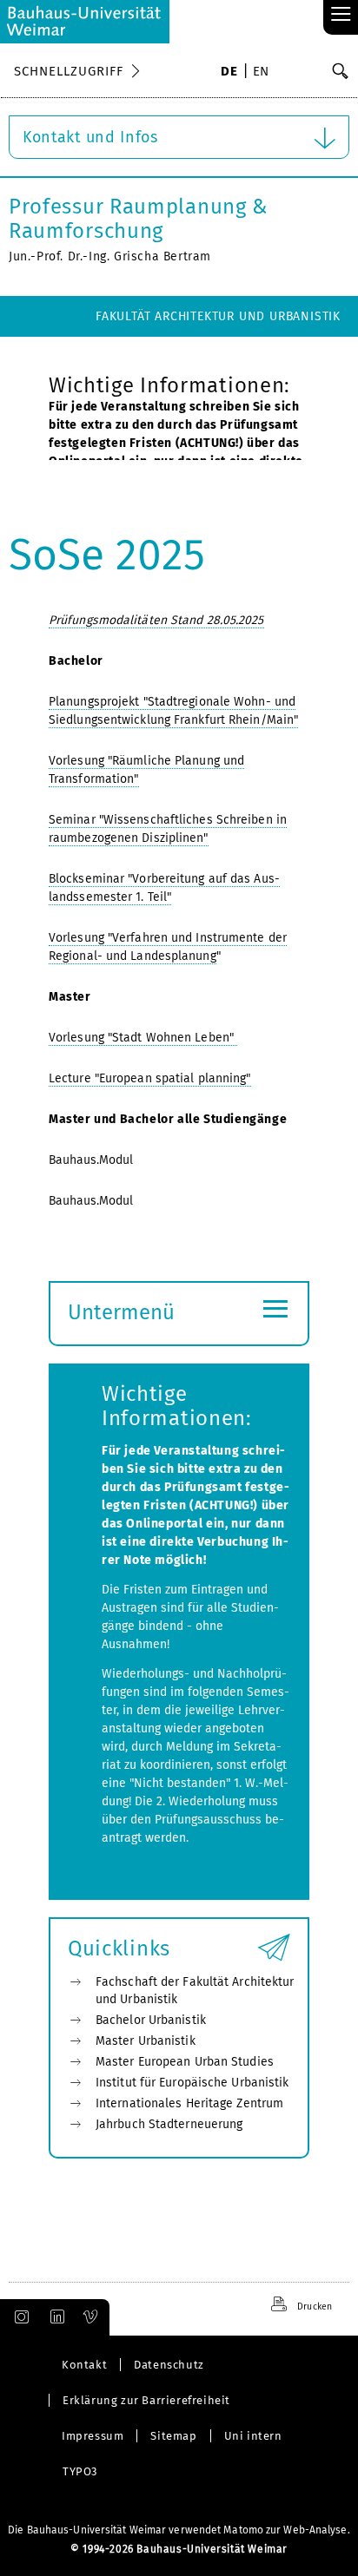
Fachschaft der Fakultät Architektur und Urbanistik (195, 1991)
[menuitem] (229, 73)
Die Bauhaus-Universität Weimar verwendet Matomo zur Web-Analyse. (179, 2530)
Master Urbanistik (146, 2041)
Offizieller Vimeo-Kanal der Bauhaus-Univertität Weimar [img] (91, 2317)
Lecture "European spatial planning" (150, 1078)
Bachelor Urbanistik (151, 2020)
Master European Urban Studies (185, 2062)
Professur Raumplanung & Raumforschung (139, 219)
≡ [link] (341, 15)
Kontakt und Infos (90, 137)
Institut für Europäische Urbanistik (192, 2083)
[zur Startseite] (85, 22)
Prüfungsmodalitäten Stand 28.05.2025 (156, 620)
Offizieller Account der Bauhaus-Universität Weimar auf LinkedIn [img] (55, 2317)
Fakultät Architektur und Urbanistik (218, 316)
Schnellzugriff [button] (69, 71)
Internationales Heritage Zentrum (189, 2103)
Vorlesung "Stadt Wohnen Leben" (143, 1038)
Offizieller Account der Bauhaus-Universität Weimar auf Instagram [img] (18, 2317)
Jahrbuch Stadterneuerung (169, 2124)
